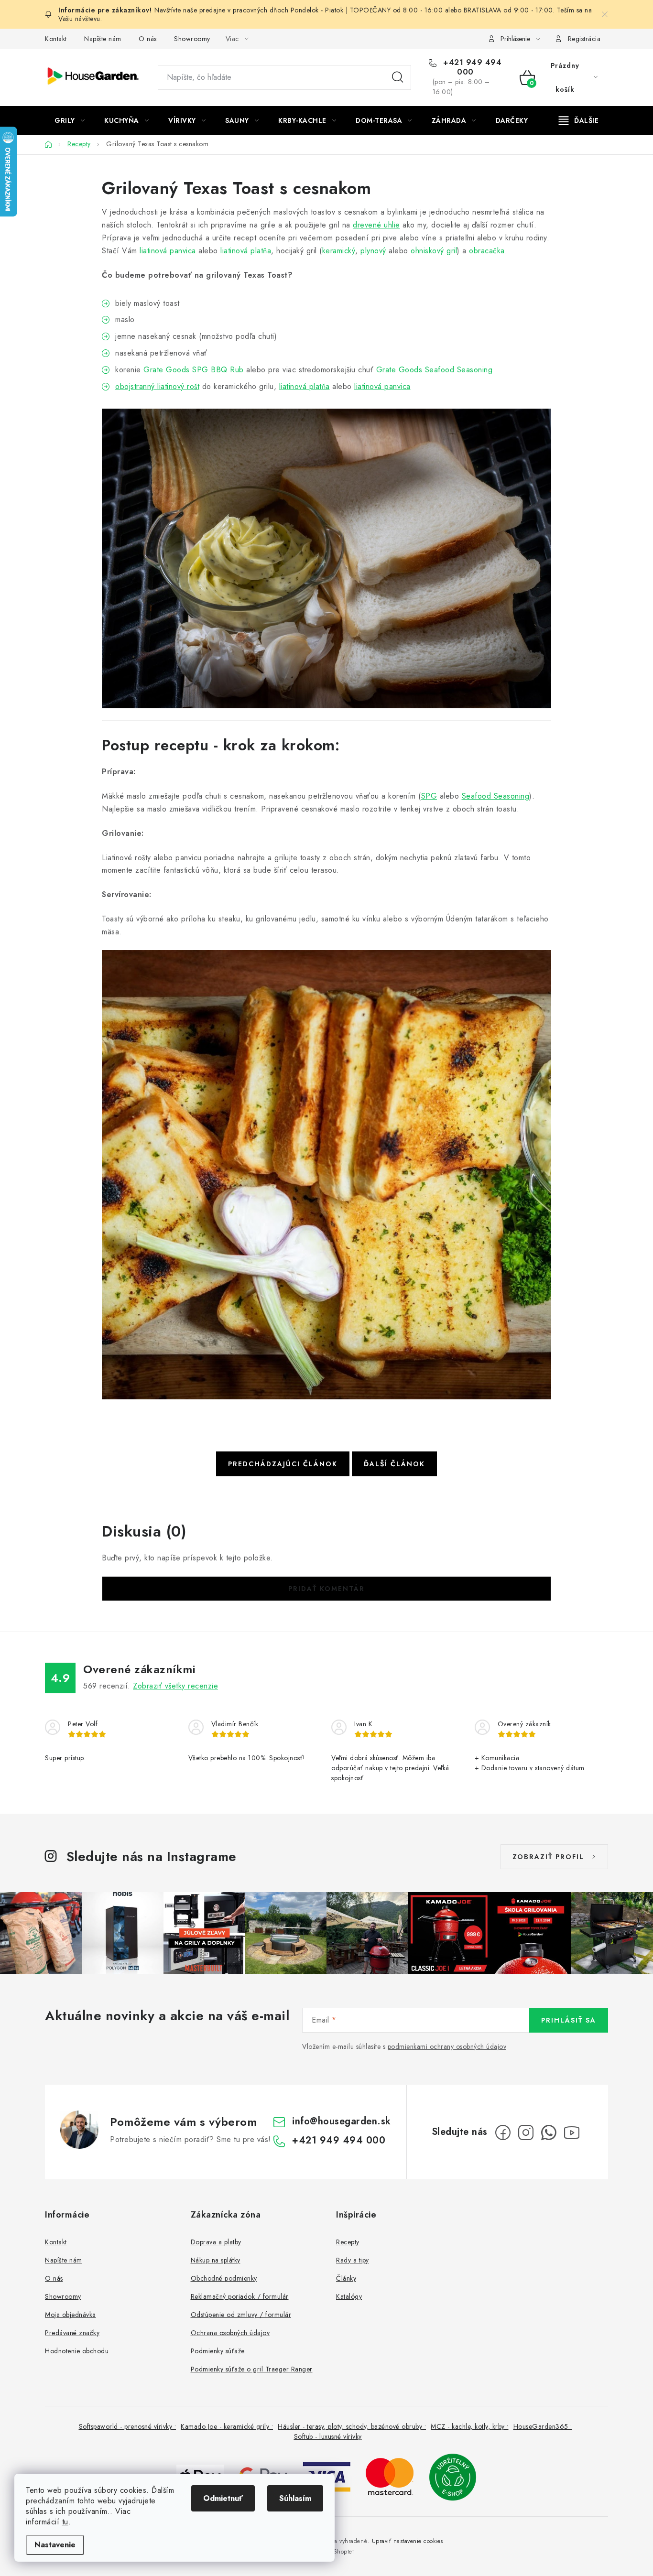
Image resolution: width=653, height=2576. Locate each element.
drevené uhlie (376, 225)
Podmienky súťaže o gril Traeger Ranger (252, 2369)
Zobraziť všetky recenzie (175, 1686)
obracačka (487, 251)
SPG (429, 796)
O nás (148, 39)
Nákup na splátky (216, 2260)
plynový (373, 251)
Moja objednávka (71, 2315)
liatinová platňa (246, 251)
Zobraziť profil (548, 1857)
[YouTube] (572, 2132)
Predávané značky (72, 2333)
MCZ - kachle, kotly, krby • (470, 2426)
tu (65, 2522)
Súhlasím (295, 2498)
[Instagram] (526, 2132)
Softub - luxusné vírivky (328, 2436)
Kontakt (56, 39)
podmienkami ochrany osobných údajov (447, 2046)
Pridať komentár (326, 1589)
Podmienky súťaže (218, 2351)
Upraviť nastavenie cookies (408, 2541)
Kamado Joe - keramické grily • (227, 2426)
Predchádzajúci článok (283, 1464)
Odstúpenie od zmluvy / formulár (241, 2315)
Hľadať (398, 77)
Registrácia (584, 39)
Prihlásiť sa (569, 2020)
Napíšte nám (103, 39)
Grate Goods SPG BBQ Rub (194, 370)
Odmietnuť (223, 2498)
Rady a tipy (353, 2260)
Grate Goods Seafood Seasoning (435, 370)
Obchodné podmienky (224, 2278)
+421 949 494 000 (471, 67)
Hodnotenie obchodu (77, 2351)
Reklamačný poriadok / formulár (240, 2296)
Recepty (348, 2242)
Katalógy (349, 2296)
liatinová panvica (169, 251)
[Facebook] (503, 2132)
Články (346, 2278)
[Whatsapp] (549, 2132)
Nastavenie (55, 2545)
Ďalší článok (394, 1464)
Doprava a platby (216, 2242)
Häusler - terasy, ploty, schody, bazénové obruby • (352, 2426)
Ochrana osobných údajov (230, 2333)
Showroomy (192, 39)
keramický (339, 251)
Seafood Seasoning (496, 796)
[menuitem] (70, 120)
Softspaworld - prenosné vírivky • (128, 2426)
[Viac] (579, 120)
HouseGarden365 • (543, 2426)
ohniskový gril (434, 251)
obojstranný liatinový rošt (157, 386)
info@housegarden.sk (342, 2121)
